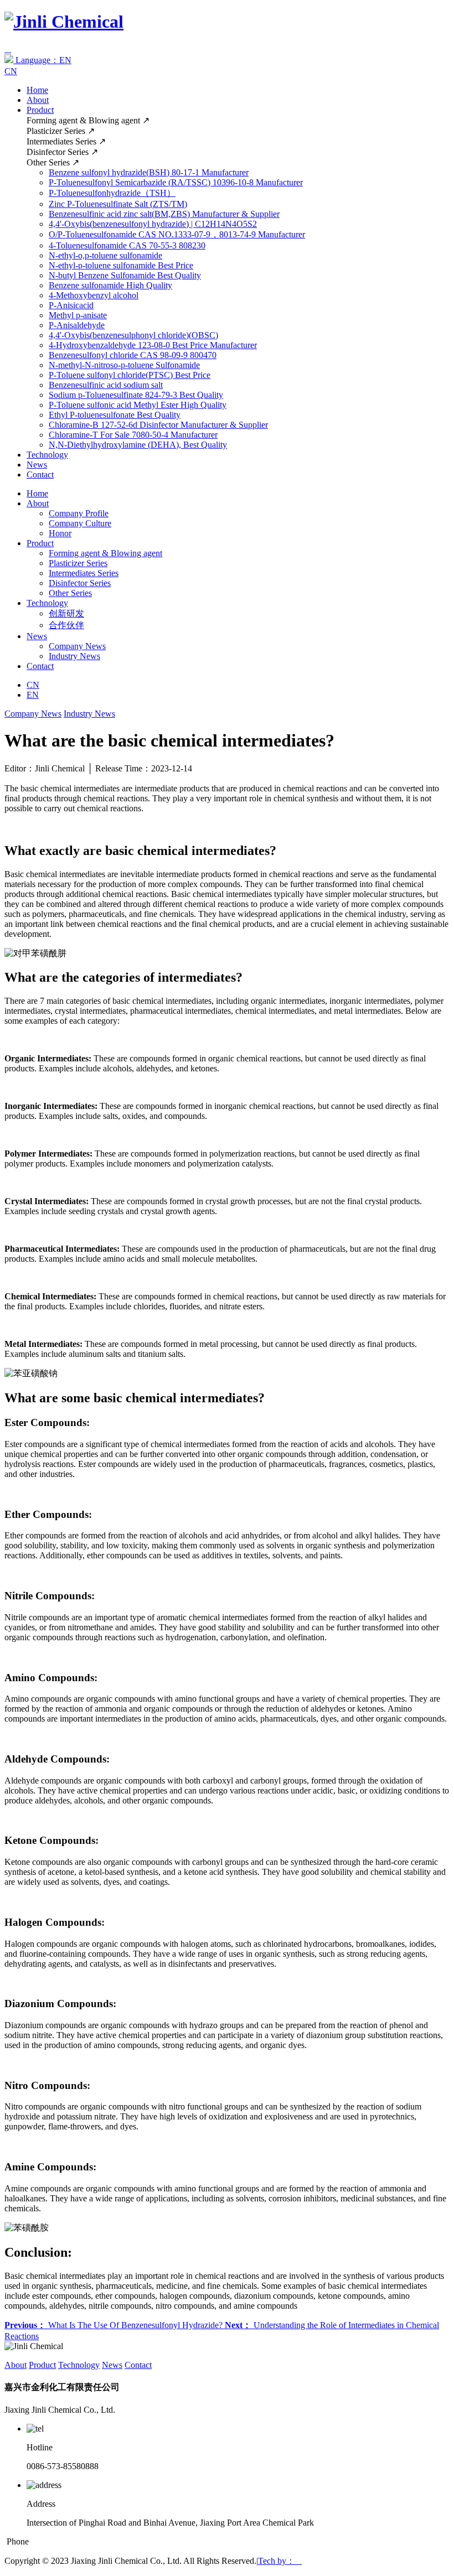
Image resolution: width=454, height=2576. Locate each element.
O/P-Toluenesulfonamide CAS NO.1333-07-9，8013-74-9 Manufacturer (177, 234)
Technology (47, 455)
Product (40, 110)
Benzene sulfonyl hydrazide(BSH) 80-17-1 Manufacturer (149, 172)
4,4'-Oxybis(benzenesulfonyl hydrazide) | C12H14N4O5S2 (153, 224)
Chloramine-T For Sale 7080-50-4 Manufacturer (133, 435)
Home (37, 90)
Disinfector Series (80, 583)
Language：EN (42, 60)
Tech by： (280, 2561)
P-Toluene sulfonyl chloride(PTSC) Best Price (130, 375)
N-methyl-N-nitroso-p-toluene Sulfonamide (124, 365)
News (37, 465)
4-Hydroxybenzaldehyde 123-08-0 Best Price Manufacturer (153, 345)
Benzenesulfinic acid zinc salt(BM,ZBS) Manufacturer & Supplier (164, 214)
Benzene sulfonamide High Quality (110, 285)
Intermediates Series (84, 573)
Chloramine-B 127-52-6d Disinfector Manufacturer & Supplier (158, 425)
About (38, 100)
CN (11, 71)
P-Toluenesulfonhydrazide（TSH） (112, 193)
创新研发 (66, 613)
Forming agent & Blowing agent (105, 553)
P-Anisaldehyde (77, 325)
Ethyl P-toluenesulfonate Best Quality (115, 415)
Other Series (70, 593)
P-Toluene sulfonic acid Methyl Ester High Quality (138, 405)
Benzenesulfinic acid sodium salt (106, 385)
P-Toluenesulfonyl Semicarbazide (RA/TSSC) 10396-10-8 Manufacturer (176, 182)
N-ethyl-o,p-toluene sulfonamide (105, 255)
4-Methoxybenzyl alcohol (94, 295)
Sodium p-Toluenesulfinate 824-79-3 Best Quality (136, 395)
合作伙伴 (66, 625)
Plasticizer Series (78, 563)
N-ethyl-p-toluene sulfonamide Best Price (121, 265)
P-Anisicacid (71, 305)
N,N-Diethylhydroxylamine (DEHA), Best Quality (138, 445)
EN (33, 695)
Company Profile (79, 513)
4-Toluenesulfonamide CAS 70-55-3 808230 (127, 245)
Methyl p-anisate (78, 315)
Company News (77, 646)
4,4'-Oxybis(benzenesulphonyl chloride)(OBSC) (133, 335)
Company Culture (80, 523)
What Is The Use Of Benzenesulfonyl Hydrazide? (115, 2325)
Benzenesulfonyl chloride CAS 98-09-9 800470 (133, 355)
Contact (40, 475)
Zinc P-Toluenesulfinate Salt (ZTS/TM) (118, 204)
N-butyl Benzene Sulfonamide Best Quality (125, 275)
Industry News (74, 656)
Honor (60, 533)
